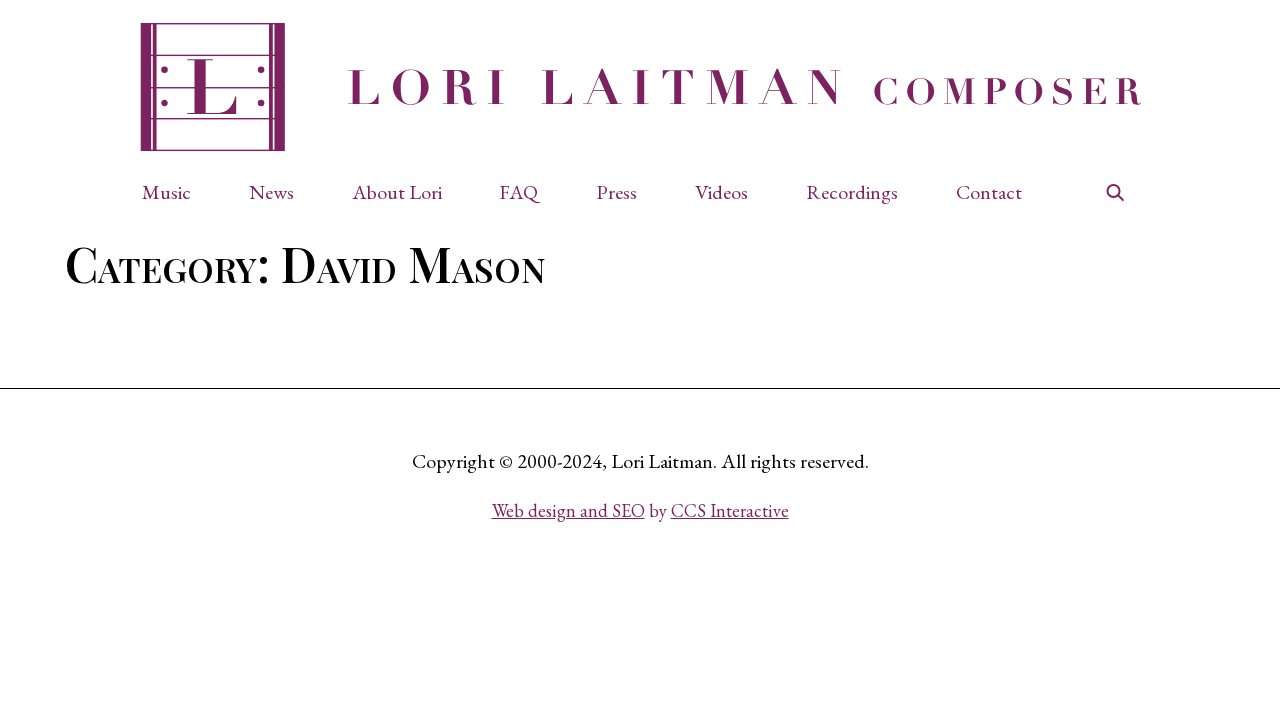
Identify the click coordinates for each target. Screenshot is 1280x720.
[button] (176, 192)
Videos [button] (721, 192)
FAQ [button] (518, 192)
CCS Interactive (730, 510)
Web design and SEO (568, 510)
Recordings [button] (852, 192)
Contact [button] (989, 192)
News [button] (271, 192)
